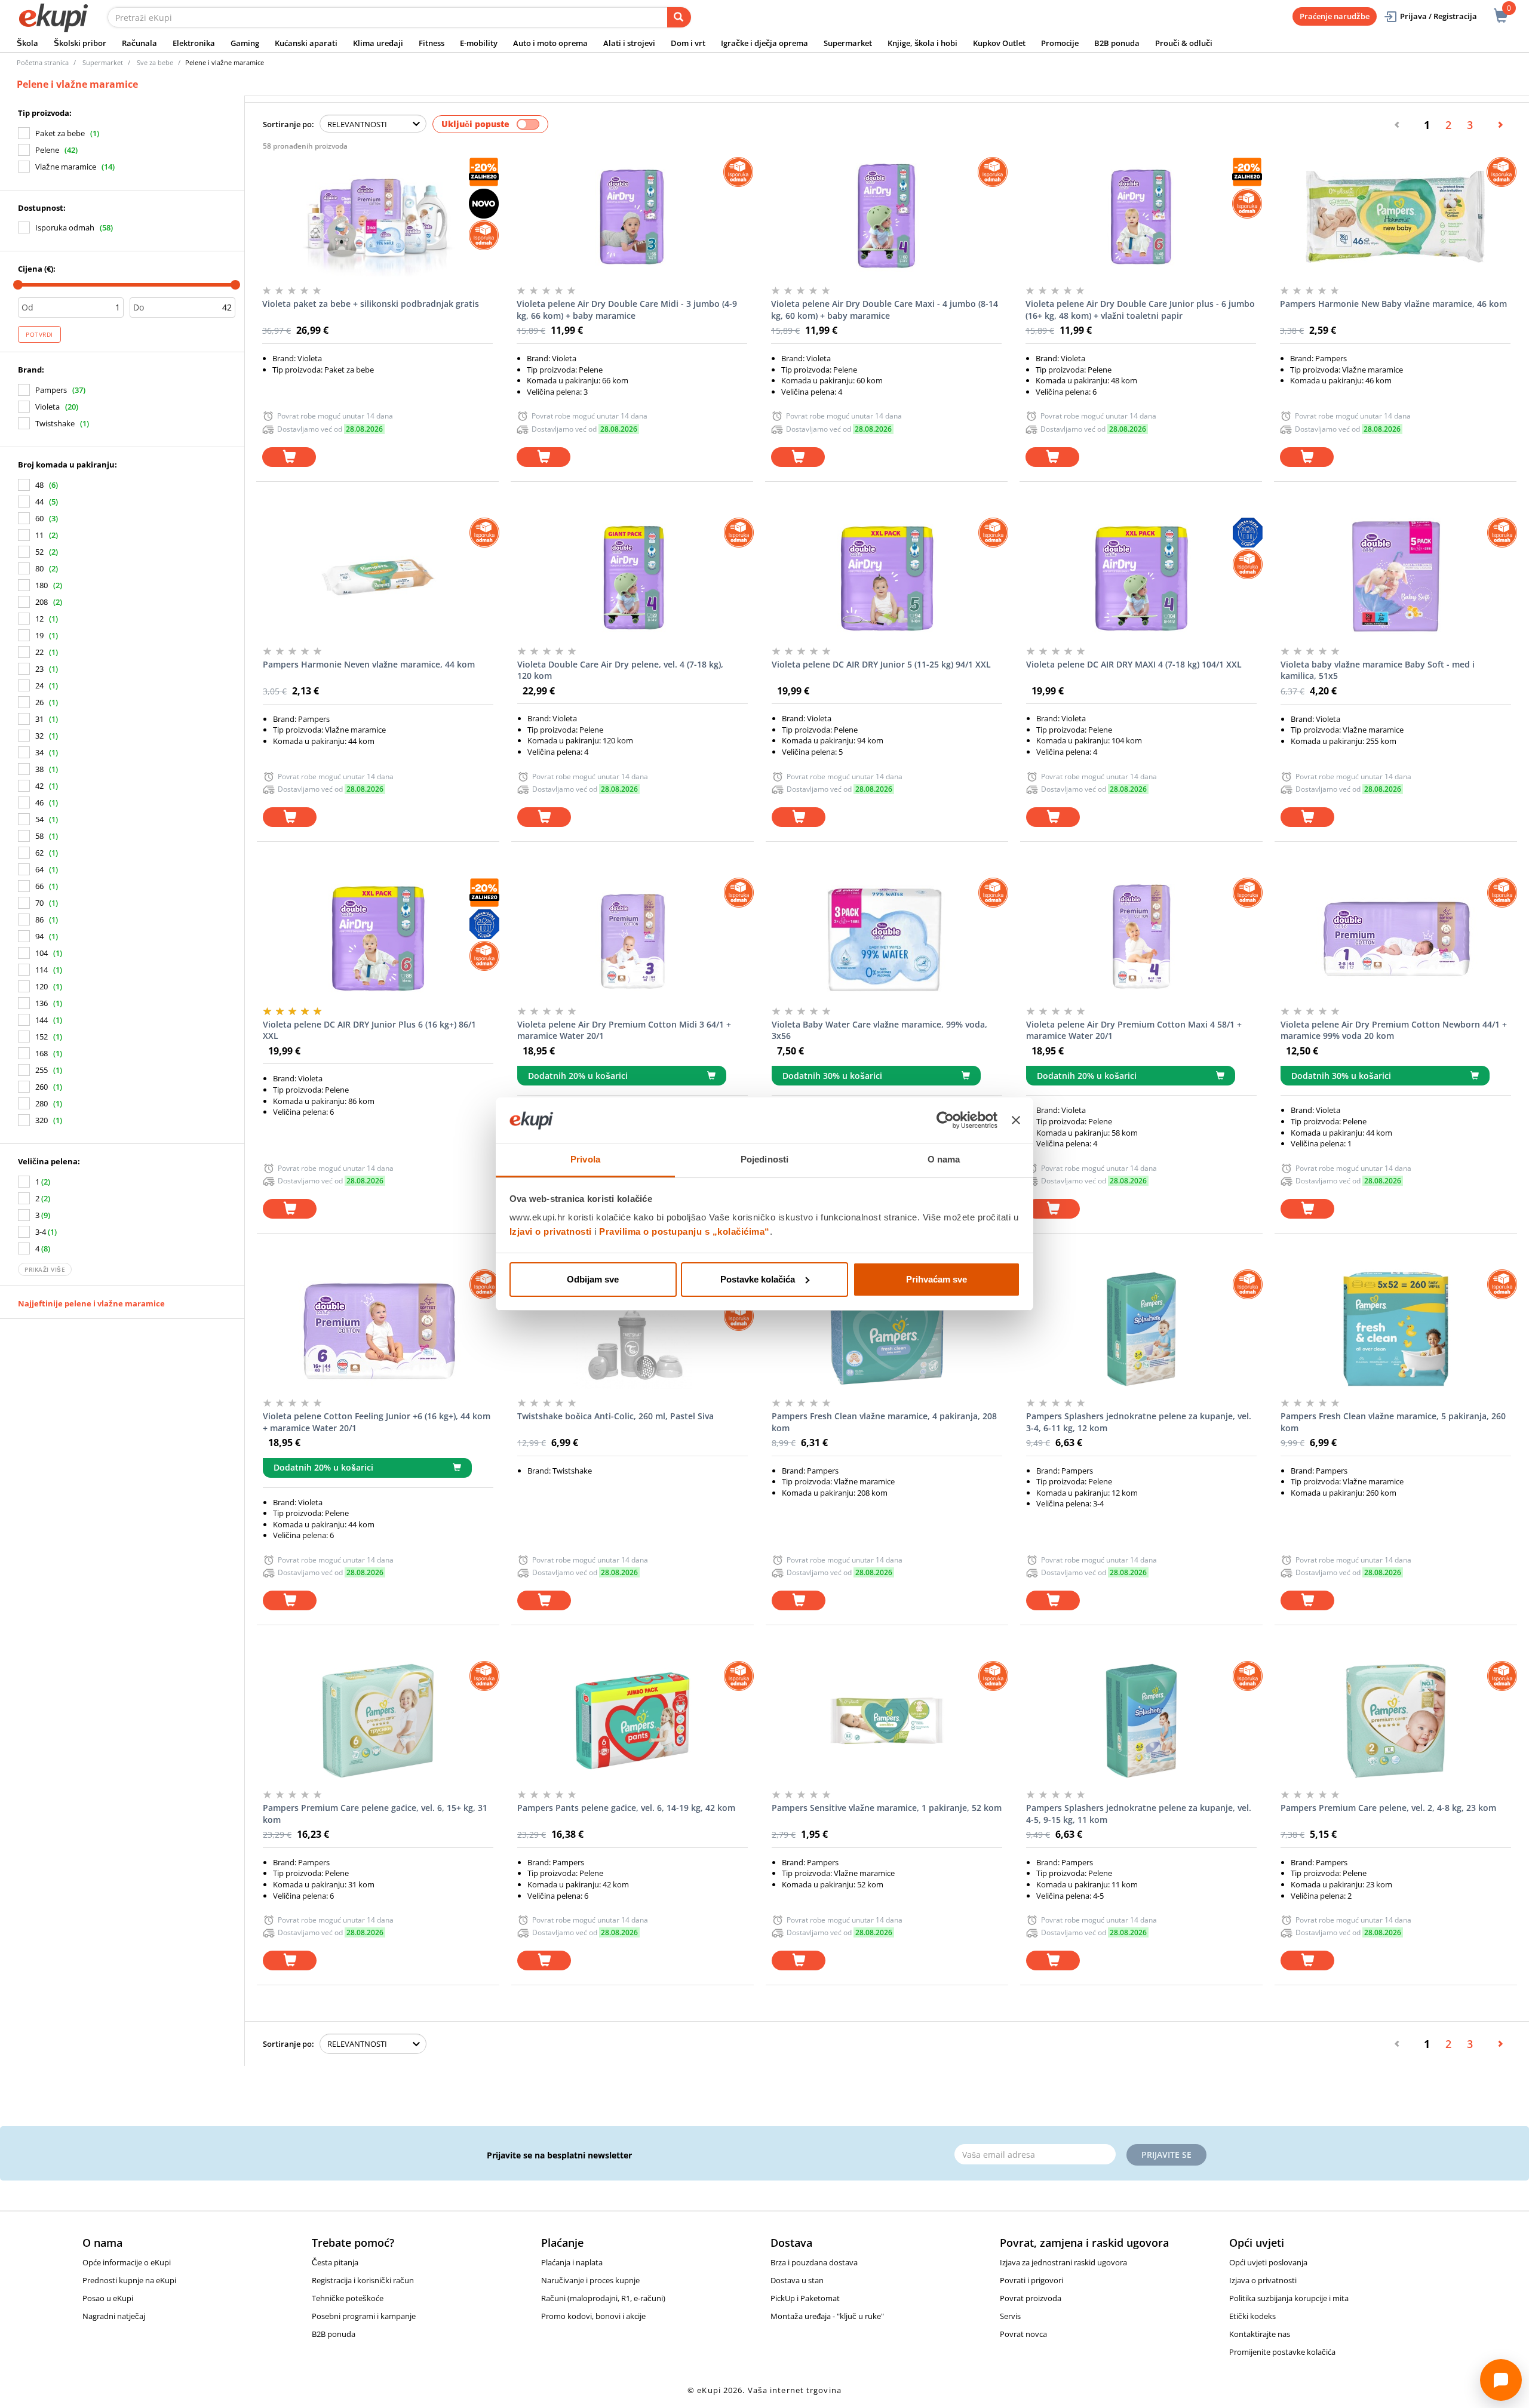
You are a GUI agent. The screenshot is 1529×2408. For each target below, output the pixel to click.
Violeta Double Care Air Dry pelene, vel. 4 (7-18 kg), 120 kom (620, 670)
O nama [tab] (944, 1159)
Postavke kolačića (758, 1279)
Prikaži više (45, 1269)
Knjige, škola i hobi (922, 43)
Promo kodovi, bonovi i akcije (593, 2316)
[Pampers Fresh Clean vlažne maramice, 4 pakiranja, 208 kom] (887, 1329)
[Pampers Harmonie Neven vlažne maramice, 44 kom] (378, 577)
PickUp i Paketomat (805, 2298)
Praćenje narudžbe (1335, 16)
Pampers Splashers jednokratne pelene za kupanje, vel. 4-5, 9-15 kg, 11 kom (1139, 1814)
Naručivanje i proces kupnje (590, 2280)
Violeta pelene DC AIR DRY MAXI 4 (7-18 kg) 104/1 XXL (1134, 664)
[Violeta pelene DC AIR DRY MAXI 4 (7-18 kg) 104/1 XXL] (1141, 577)
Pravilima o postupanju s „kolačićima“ (684, 1231)
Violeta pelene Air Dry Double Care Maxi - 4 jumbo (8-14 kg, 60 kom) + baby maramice (885, 310)
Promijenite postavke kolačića (1282, 2352)
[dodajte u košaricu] (289, 457)
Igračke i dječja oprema (764, 43)
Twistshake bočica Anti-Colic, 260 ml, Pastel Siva (615, 1416)
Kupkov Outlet (999, 43)
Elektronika (194, 43)
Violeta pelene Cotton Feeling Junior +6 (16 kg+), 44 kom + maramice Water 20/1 (377, 1422)
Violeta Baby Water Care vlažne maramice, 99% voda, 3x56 (879, 1030)
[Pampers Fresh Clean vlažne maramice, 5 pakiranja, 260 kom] (1396, 1329)
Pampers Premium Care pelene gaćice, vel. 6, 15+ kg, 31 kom (375, 1814)
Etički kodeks (1252, 2316)
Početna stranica (43, 62)
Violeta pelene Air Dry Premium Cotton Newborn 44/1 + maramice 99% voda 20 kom (1394, 1030)
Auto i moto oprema (550, 43)
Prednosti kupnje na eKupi (129, 2280)
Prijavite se (1166, 2155)
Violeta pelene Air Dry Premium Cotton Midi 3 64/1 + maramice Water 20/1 (624, 1030)
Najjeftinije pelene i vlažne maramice (91, 1303)
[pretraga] (679, 17)
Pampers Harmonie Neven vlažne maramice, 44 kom (369, 664)
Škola (27, 43)
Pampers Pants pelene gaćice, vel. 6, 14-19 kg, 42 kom (626, 1808)
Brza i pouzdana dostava (814, 2262)
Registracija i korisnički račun (363, 2280)
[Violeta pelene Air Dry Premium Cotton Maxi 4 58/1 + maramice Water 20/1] (1141, 937)
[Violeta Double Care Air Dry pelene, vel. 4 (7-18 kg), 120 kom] (633, 577)
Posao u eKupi (108, 2298)
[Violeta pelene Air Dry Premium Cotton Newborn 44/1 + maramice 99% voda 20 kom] (1396, 937)
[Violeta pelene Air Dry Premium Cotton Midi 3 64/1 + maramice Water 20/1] (633, 937)
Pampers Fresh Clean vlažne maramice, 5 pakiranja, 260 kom (1393, 1422)
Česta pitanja (335, 2262)
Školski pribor (80, 43)
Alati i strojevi (629, 43)
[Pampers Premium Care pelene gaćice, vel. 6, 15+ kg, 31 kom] (378, 1721)
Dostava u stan (797, 2280)
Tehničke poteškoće (348, 2298)
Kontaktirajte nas (1260, 2334)
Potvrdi (39, 334)
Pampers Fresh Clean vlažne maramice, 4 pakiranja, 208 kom (884, 1422)
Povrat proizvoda (1031, 2298)
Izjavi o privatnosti (551, 1231)
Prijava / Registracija (1439, 16)
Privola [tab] (585, 1159)
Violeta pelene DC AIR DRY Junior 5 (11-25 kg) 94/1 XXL (881, 664)
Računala (139, 43)
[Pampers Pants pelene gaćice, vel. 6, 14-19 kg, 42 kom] (633, 1721)
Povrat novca (1023, 2334)
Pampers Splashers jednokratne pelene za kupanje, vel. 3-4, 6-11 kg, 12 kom (1139, 1422)
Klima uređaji (378, 43)
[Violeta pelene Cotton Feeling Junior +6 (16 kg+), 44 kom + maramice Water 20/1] (378, 1329)
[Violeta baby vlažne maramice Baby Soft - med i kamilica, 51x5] (1396, 577)
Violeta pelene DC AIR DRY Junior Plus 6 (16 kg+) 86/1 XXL (369, 1030)
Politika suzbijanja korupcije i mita (1289, 2298)
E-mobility (479, 43)
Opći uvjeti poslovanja (1268, 2262)
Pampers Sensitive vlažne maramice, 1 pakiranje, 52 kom (887, 1808)
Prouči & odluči (1184, 43)
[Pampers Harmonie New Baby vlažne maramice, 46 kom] (1395, 217)
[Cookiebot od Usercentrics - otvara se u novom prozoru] (945, 1120)
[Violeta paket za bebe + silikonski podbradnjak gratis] (377, 217)
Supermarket (848, 43)
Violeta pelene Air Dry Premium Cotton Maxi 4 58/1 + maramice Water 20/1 (1134, 1030)
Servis (1010, 2316)
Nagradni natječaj (114, 2316)
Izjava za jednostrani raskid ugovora (1063, 2262)
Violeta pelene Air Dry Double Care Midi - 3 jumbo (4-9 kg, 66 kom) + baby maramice (627, 310)
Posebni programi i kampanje (364, 2316)
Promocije (1060, 43)
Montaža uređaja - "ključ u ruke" (827, 2316)
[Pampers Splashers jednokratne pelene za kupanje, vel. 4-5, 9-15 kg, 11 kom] (1141, 1721)
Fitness (432, 43)
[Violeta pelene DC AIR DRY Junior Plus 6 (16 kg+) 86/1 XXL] (378, 937)
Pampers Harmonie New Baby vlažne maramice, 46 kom (1393, 304)
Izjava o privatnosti (1263, 2280)
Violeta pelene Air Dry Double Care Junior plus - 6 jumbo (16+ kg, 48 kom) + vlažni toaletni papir (1140, 310)
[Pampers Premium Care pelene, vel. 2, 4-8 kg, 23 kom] (1396, 1721)
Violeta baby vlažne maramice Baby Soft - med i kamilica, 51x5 (1378, 670)
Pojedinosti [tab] (764, 1159)
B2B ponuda (1117, 43)
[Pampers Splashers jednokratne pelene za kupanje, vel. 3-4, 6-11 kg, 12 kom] (1141, 1329)
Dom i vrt (688, 43)
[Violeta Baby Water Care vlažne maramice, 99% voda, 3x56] (887, 937)
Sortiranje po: (288, 124)
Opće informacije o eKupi (127, 2262)
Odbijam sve (593, 1279)
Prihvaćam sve (937, 1279)
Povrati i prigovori (1031, 2280)
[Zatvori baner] (1016, 1120)
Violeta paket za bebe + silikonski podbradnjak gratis (371, 304)
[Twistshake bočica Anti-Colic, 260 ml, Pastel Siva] (633, 1329)
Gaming (245, 43)
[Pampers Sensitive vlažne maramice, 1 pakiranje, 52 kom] (887, 1721)
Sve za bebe (155, 62)
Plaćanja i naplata (572, 2262)
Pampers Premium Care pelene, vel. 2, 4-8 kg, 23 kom (1388, 1808)
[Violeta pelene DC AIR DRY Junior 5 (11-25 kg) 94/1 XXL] (887, 577)
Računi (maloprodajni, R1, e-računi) (603, 2298)
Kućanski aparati (306, 43)
